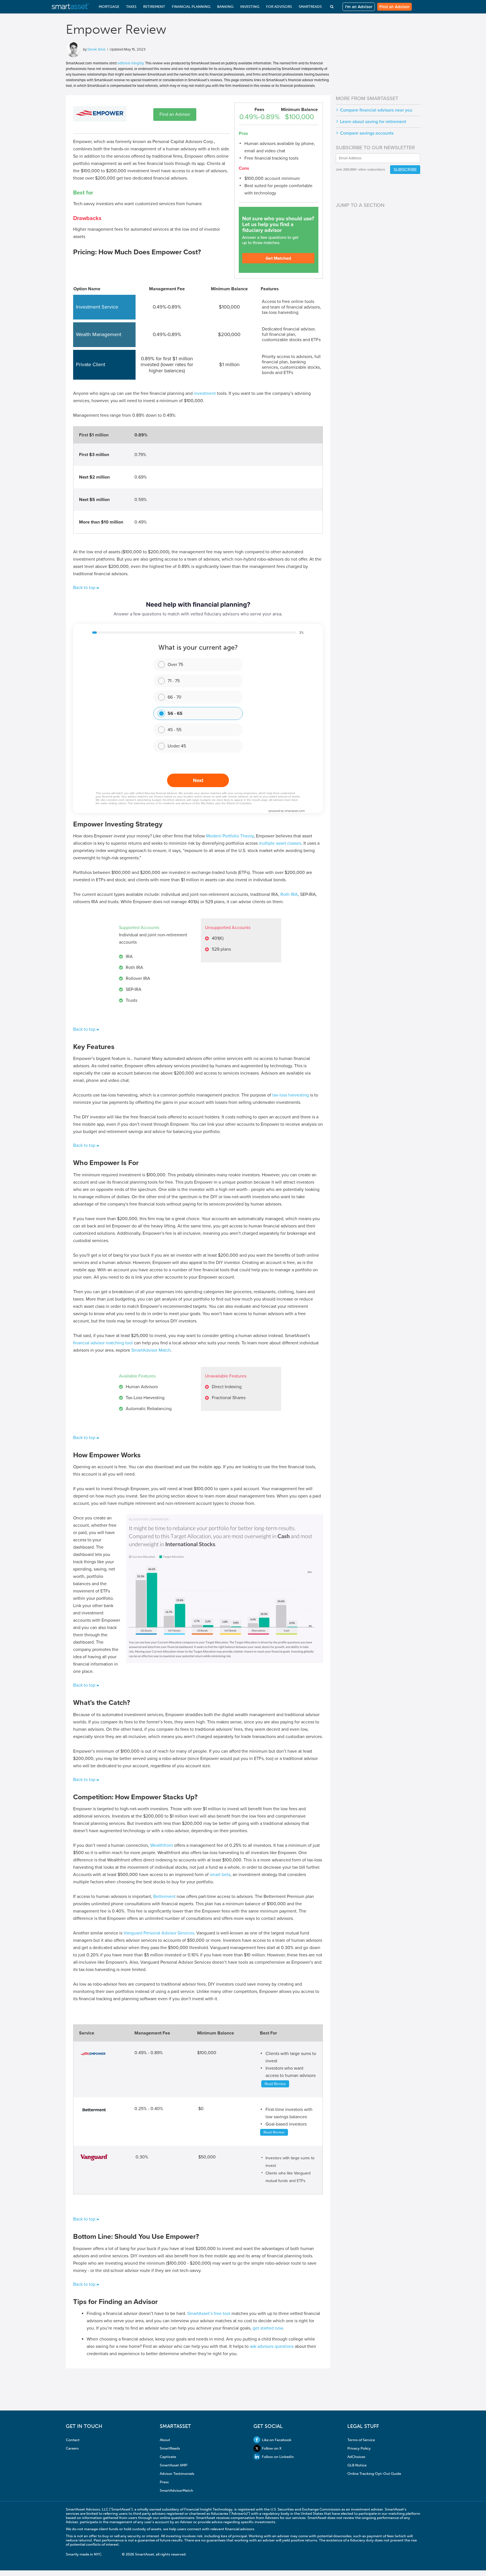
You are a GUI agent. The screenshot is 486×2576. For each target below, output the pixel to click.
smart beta (220, 1875)
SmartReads (170, 2448)
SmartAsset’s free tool (209, 2314)
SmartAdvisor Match (151, 1350)
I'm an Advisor (359, 7)
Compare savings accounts (367, 133)
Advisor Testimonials (177, 2474)
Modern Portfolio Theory (230, 836)
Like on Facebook (277, 2440)
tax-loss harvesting (291, 1095)
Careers (72, 2448)
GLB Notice (357, 2465)
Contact (73, 2440)
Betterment (164, 1897)
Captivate (168, 2457)
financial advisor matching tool (103, 1343)
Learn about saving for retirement (373, 122)
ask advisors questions (272, 2346)
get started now (268, 2328)
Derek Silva (96, 49)
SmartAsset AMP (174, 2465)
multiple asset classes (280, 843)
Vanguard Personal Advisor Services (159, 1933)
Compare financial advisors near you (376, 110)
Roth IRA (289, 894)
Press (164, 2482)
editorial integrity (130, 63)
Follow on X (272, 2448)
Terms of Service (361, 2440)
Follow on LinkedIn (278, 2457)
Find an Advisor (394, 7)
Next (198, 780)
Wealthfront (162, 1845)
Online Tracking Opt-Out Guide (374, 2474)
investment (205, 393)
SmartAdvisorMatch (176, 2490)
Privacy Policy (359, 2448)
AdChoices (356, 2457)
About (165, 2440)
